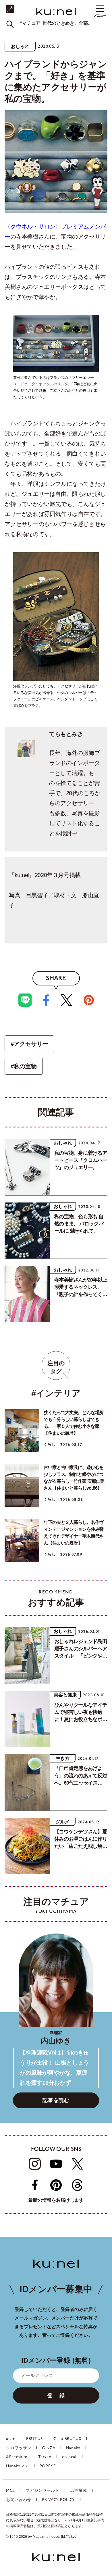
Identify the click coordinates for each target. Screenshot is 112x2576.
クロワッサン (19, 2448)
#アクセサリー (29, 1044)
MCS (10, 2491)
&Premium (17, 2457)
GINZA (49, 2448)
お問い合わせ (19, 2500)
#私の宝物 (24, 1066)
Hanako (73, 2448)
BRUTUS (34, 2439)
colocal (69, 2457)
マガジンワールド (43, 2491)
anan (11, 2439)
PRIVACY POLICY (58, 2500)
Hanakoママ (18, 2466)
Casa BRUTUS (67, 2439)
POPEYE (48, 2466)
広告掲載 (79, 2491)
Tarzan (45, 2457)
